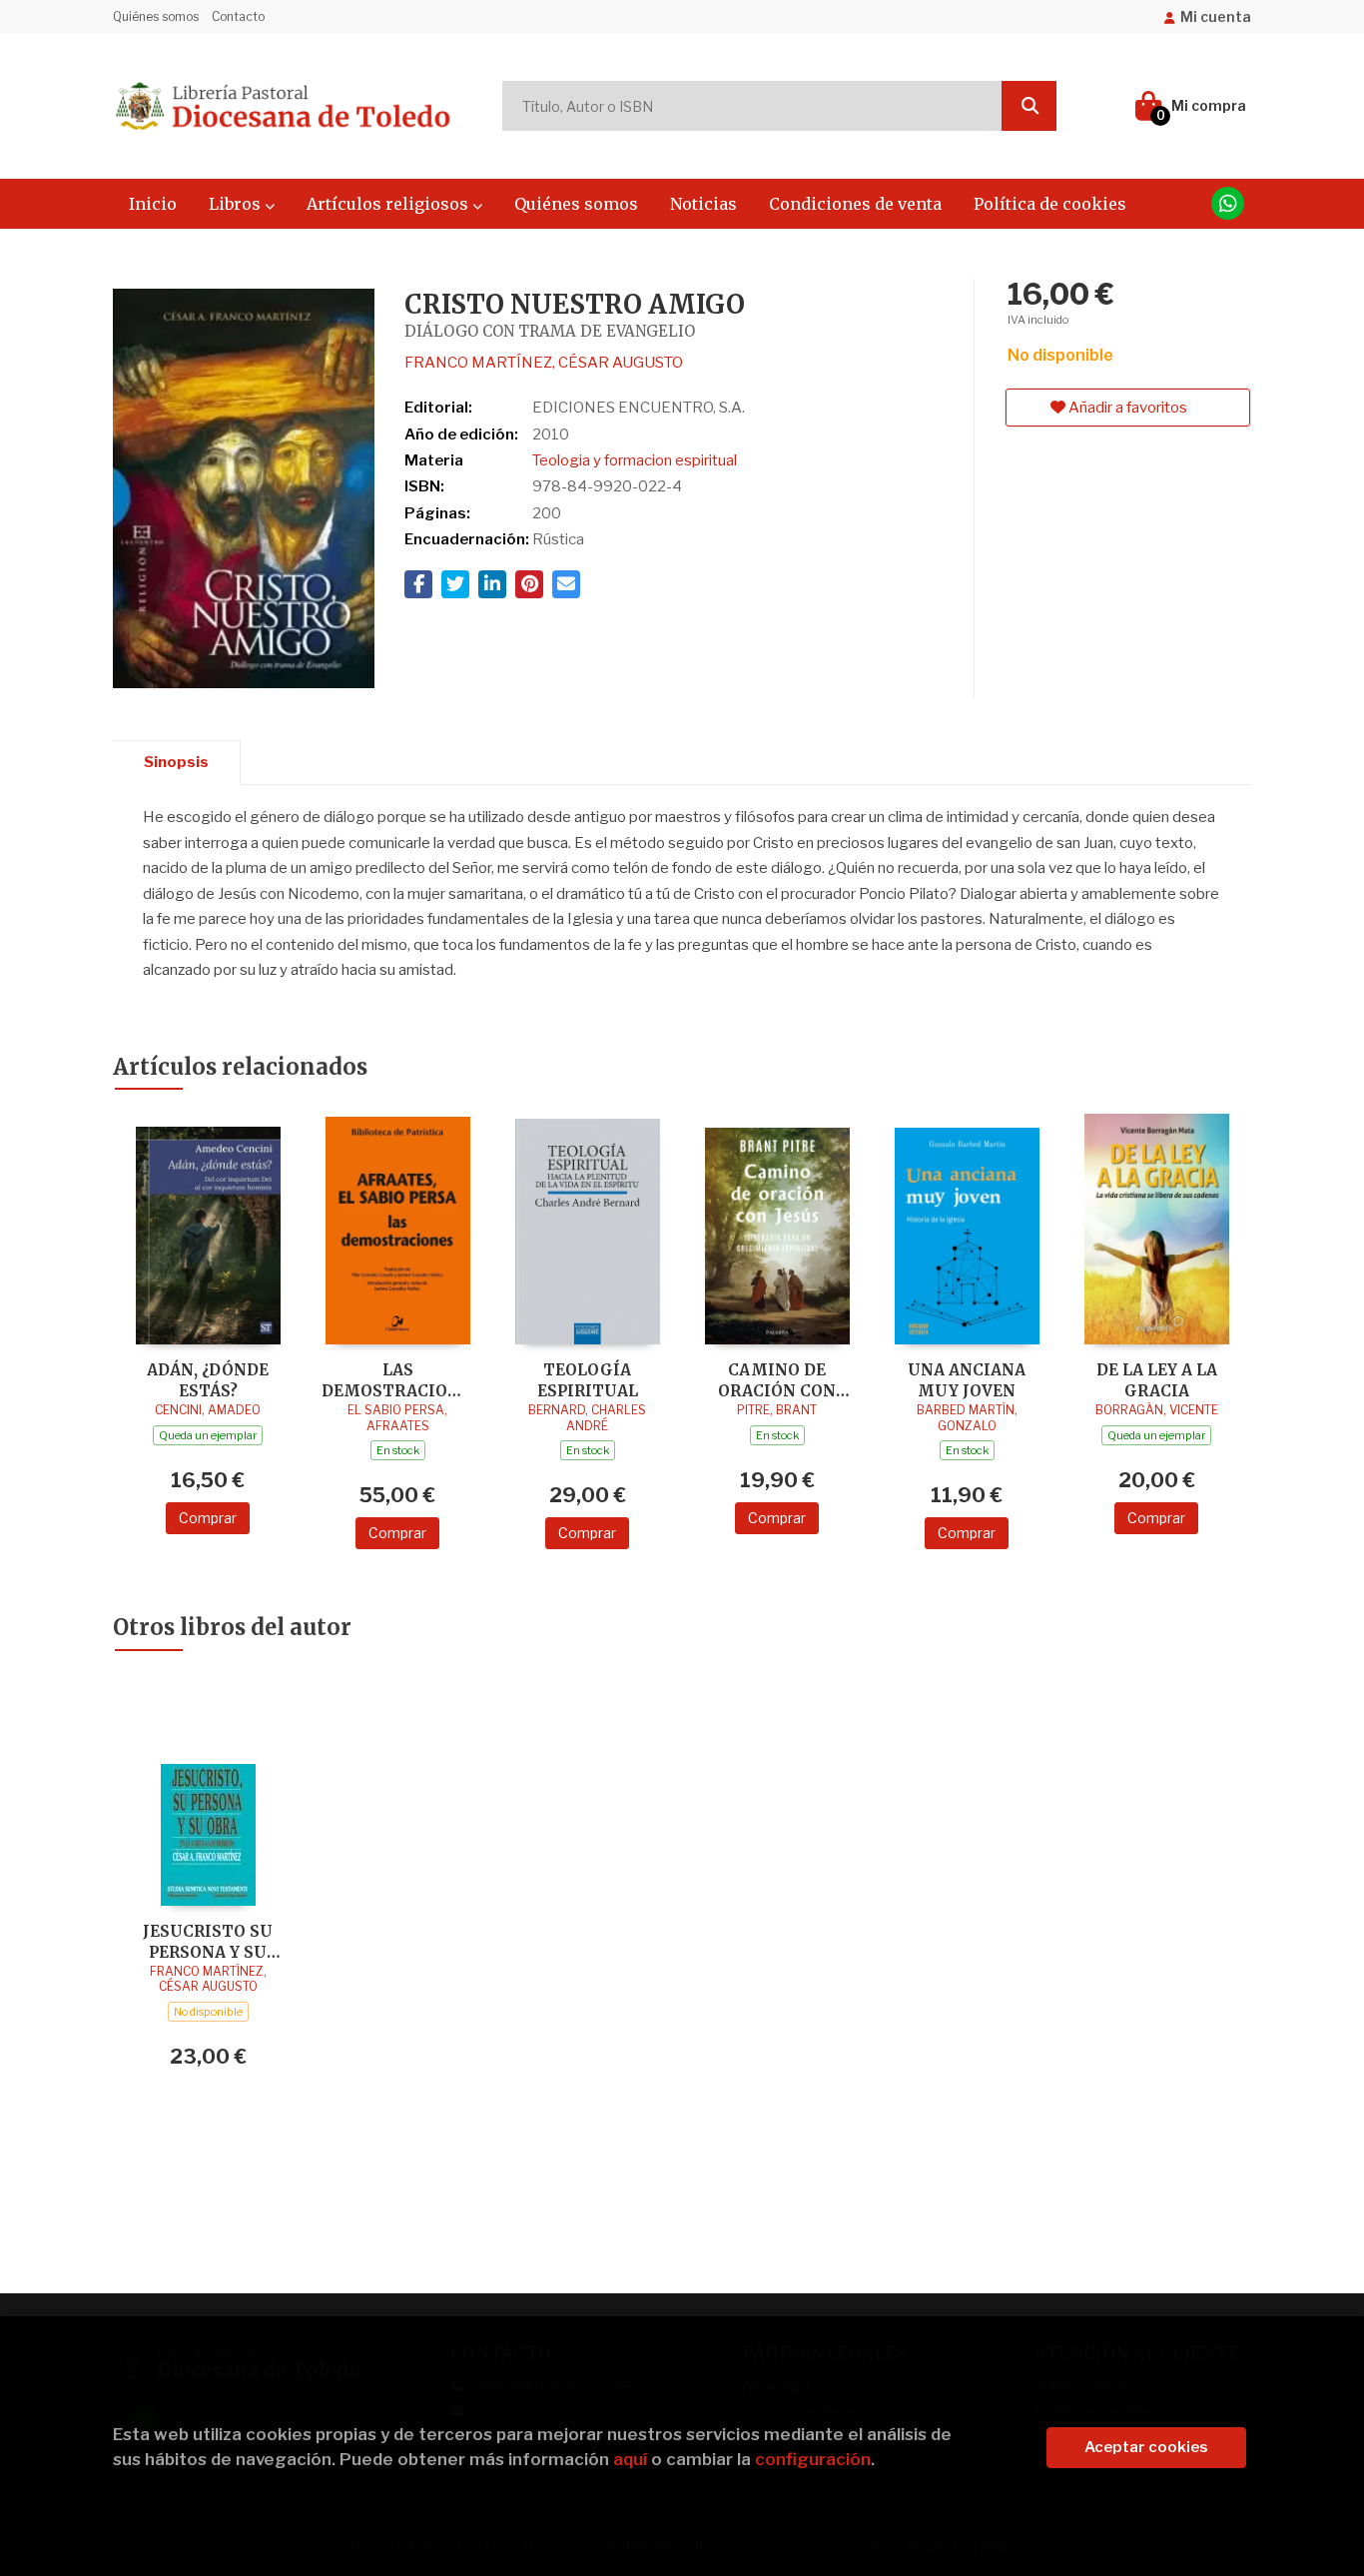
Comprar (208, 1518)
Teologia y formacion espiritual (635, 460)
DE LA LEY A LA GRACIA (1157, 1380)
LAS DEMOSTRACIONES (397, 1380)
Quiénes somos (156, 16)
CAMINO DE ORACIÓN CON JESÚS (777, 1380)
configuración (813, 2459)
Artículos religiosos (389, 204)
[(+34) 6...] (1228, 203)
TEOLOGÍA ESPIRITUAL (588, 1380)
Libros (237, 204)
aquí (630, 2459)
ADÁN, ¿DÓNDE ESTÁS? (208, 1380)
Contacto (238, 16)
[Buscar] (1029, 106)
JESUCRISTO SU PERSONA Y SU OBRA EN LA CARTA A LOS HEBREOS (208, 1941)
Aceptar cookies (1146, 2447)
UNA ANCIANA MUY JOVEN (967, 1380)
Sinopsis (176, 762)
